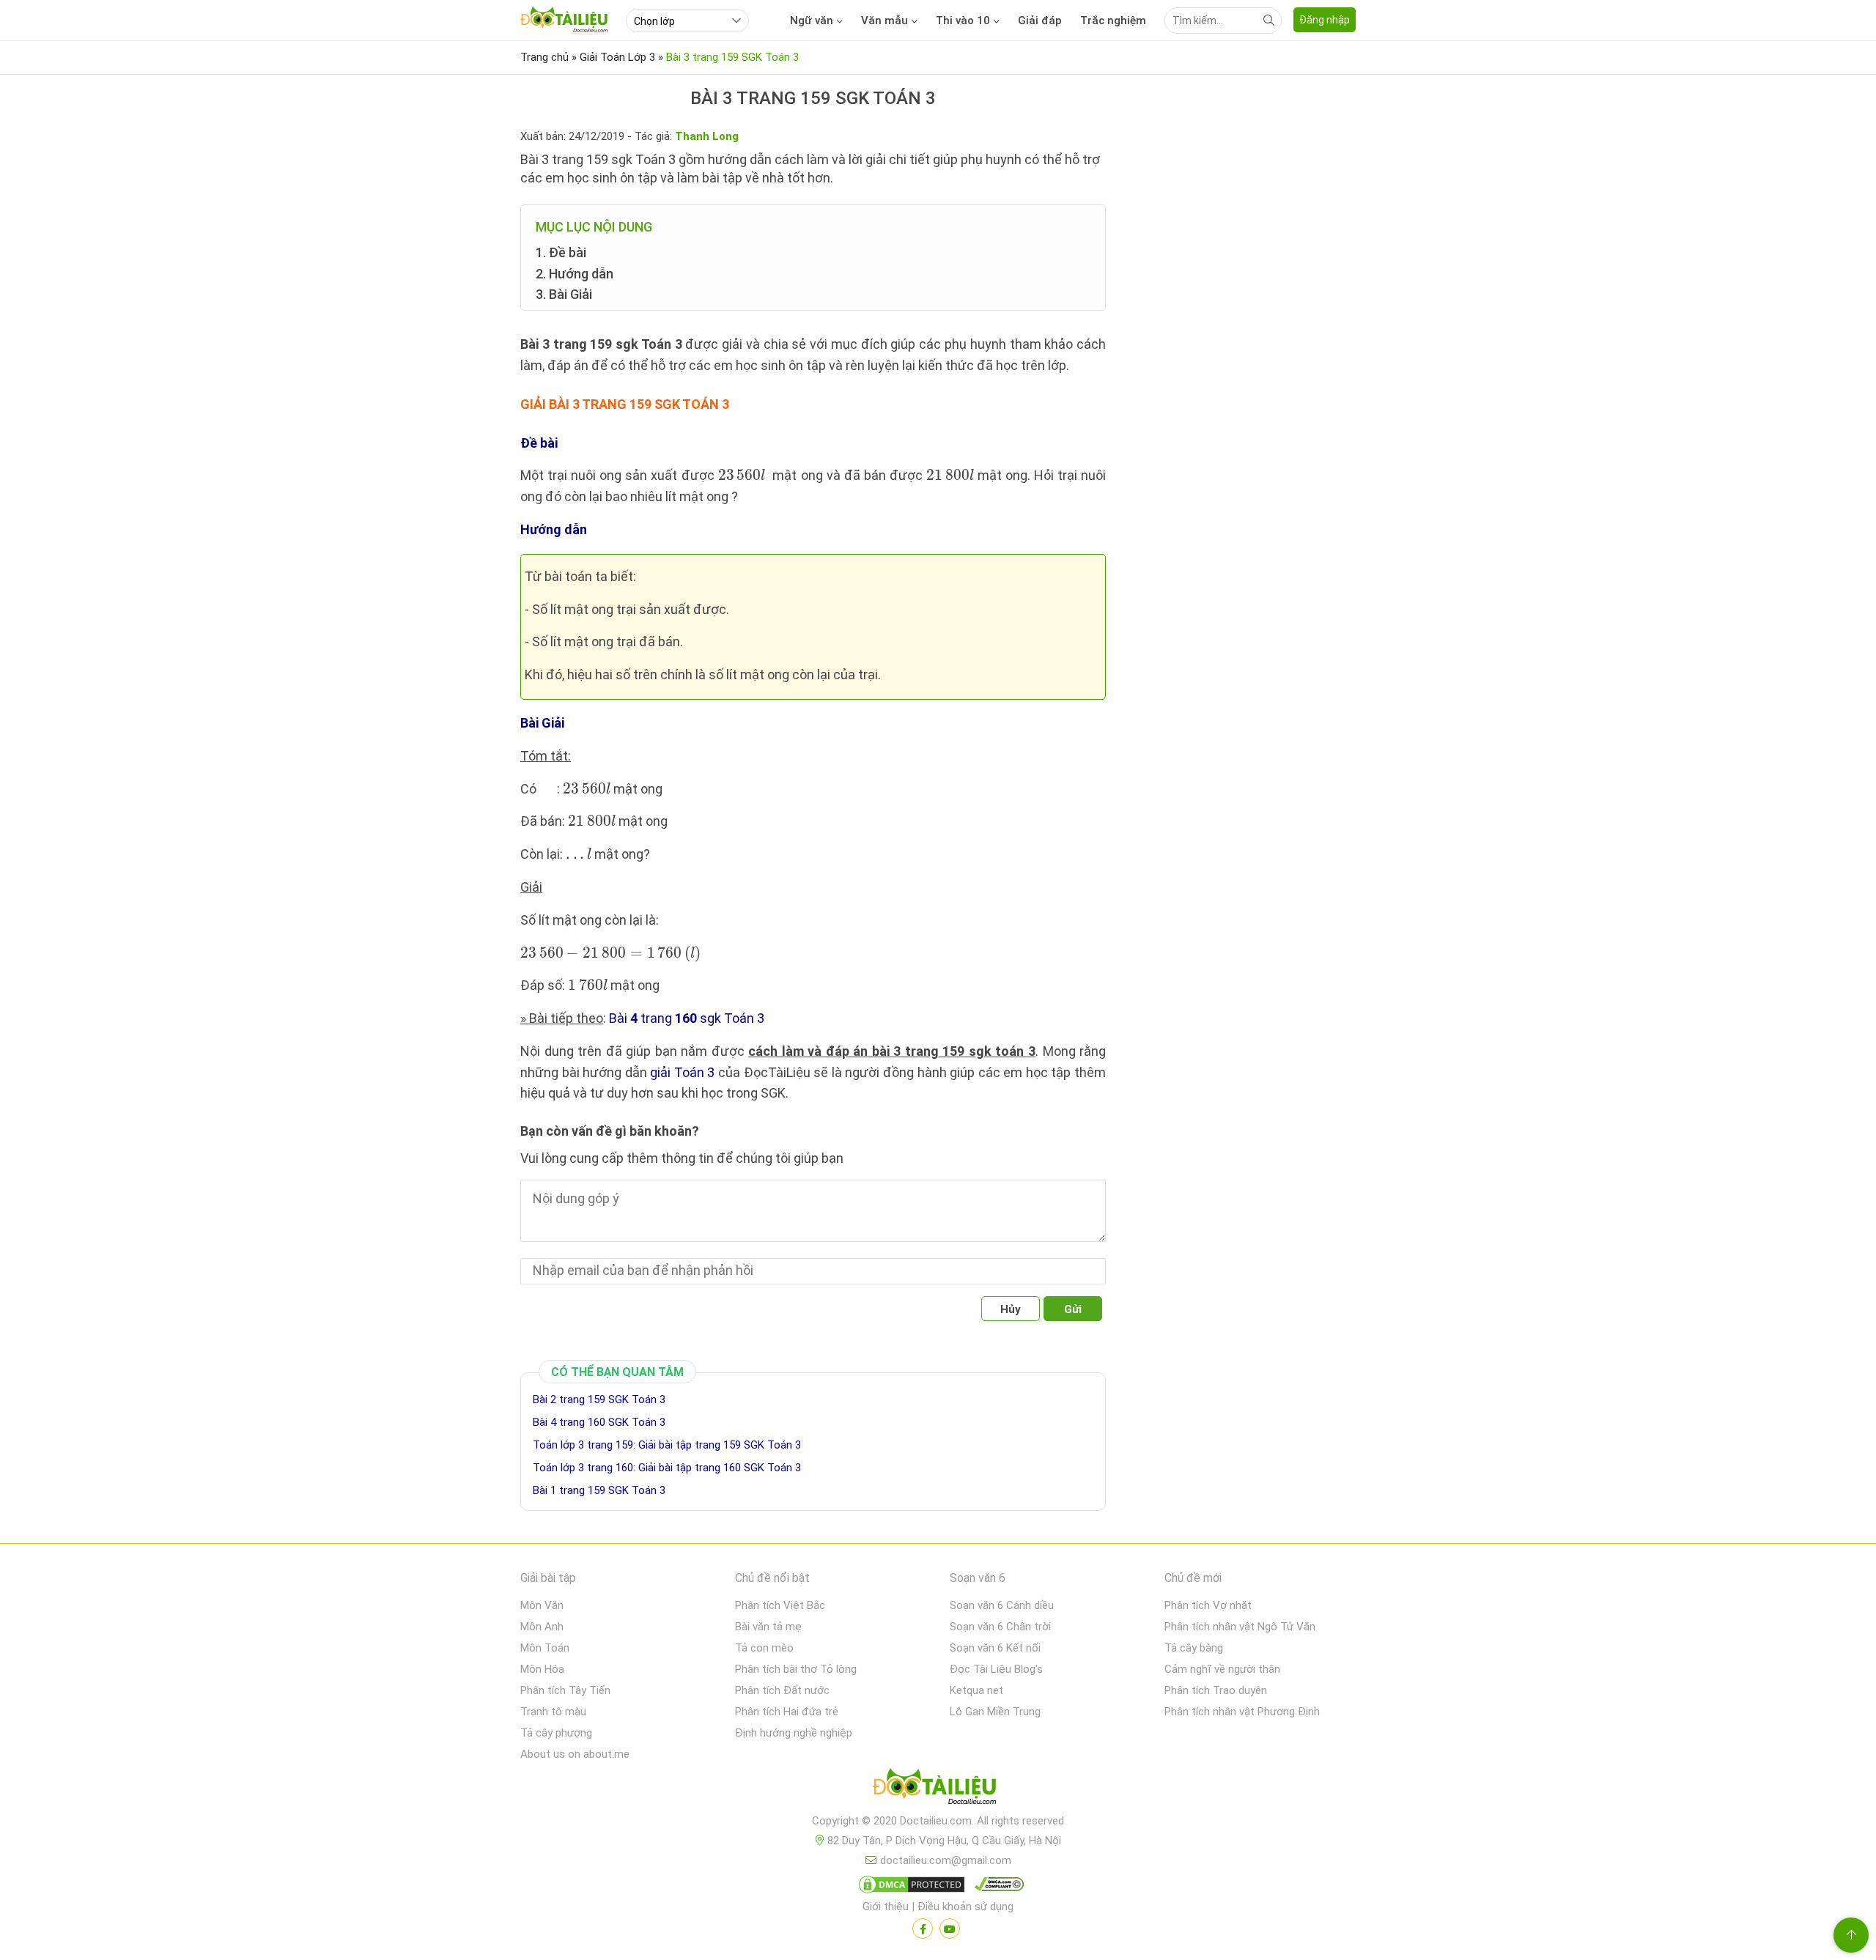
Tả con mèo (764, 1648)
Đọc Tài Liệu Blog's (996, 1669)
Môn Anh (542, 1627)
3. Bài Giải (564, 294)
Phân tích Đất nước (782, 1690)
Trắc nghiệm (1113, 21)
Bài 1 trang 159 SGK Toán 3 (599, 1490)
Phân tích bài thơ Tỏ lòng (796, 1669)
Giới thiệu (886, 1907)
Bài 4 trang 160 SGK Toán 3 (599, 1422)
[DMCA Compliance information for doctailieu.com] (996, 1887)
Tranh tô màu (553, 1712)
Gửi (1073, 1309)
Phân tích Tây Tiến (565, 1690)
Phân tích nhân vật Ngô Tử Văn (1240, 1627)
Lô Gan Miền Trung (995, 1712)
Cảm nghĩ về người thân (1222, 1669)
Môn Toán (545, 1648)
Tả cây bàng (1194, 1648)
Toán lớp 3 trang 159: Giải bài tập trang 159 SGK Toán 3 (667, 1445)
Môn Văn (542, 1605)
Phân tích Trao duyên (1216, 1690)
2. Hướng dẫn (575, 274)
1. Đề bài (561, 252)
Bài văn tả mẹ (768, 1627)
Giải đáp (1040, 21)
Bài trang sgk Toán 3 (687, 1018)
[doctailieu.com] (938, 1789)
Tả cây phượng (556, 1733)
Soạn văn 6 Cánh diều (1002, 1605)
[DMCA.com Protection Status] (909, 1887)
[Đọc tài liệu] (923, 1928)
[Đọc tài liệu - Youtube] (950, 1928)
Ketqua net (976, 1690)
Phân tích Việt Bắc (780, 1605)
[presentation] (742, 475)
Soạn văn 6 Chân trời (1000, 1627)
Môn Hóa (542, 1669)
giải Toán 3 (682, 1072)
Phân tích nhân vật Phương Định (1242, 1712)
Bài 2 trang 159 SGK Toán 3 (599, 1399)
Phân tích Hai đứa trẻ (787, 1712)
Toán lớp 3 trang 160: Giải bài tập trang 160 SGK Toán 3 (667, 1468)
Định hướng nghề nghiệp (794, 1733)
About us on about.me (575, 1754)
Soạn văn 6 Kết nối (995, 1648)
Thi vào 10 (963, 21)
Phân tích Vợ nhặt (1208, 1605)
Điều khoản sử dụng (965, 1907)
